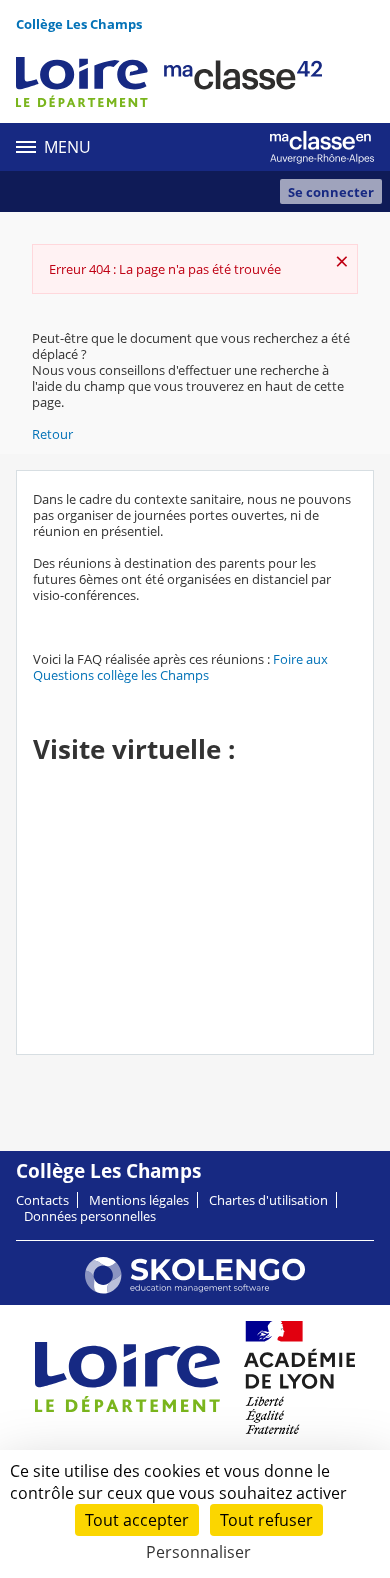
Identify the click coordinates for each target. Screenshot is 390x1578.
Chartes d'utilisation (268, 1200)
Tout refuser (266, 1520)
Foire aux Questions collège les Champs (180, 667)
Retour (52, 434)
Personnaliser (198, 1552)
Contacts (42, 1200)
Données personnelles (90, 1216)
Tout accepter (137, 1520)
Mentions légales (139, 1200)
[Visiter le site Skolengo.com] (195, 1289)
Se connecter (331, 192)
